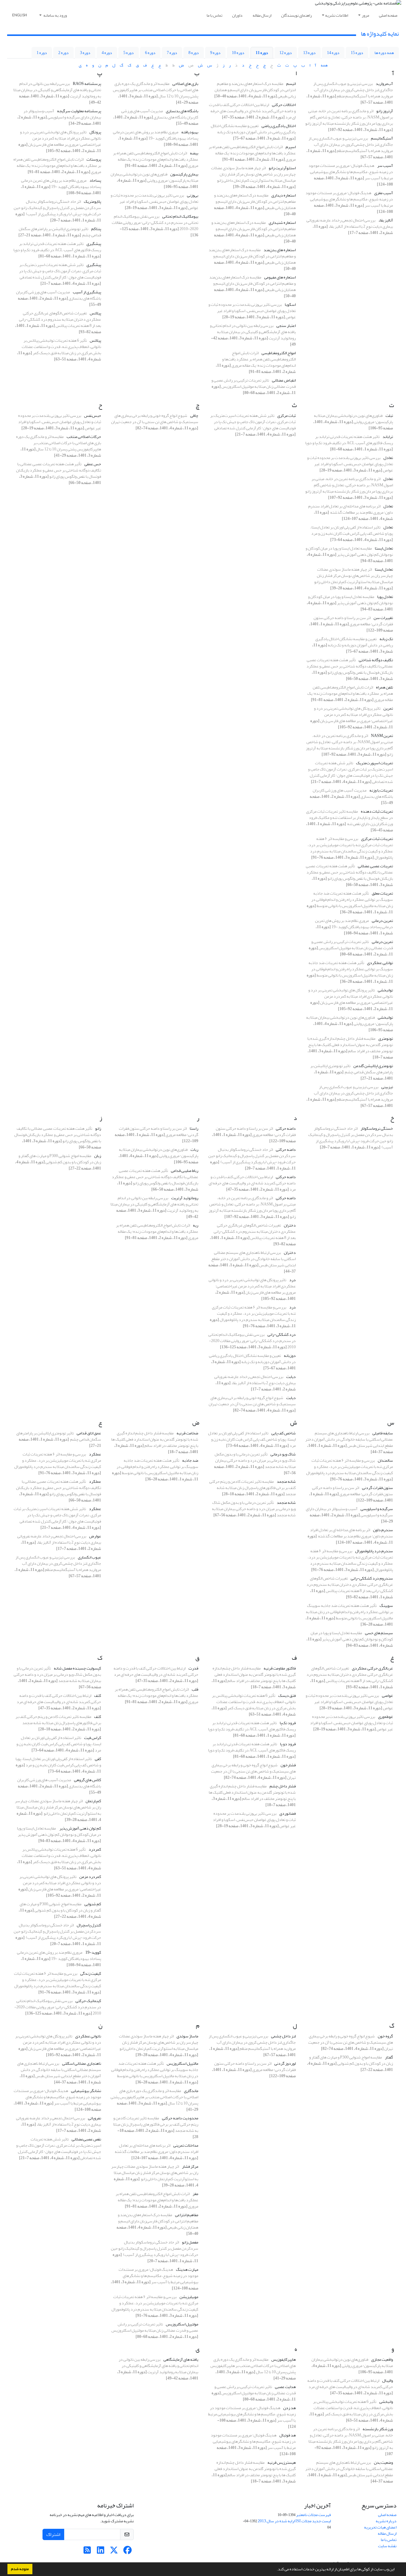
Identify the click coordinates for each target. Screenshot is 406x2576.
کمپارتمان (93, 1801)
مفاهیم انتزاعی (187, 2215)
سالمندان (385, 1460)
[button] (275, 2570)
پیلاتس (95, 313)
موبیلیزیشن (189, 2297)
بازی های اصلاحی (185, 84)
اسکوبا (290, 304)
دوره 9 (215, 53)
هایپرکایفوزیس (284, 2359)
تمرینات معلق (382, 893)
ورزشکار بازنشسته (378, 2429)
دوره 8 (194, 53)
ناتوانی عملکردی (88, 2036)
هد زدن (289, 2408)
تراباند (388, 437)
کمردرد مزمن (90, 1877)
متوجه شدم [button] (20, 2569)
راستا (194, 1128)
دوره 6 (150, 53)
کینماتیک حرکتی (88, 2001)
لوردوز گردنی (285, 2063)
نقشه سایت (387, 2546)
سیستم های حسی (379, 1633)
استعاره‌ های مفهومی (280, 277)
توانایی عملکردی (380, 963)
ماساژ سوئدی (187, 2036)
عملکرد (95, 1454)
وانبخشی (386, 2402)
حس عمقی (93, 464)
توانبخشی (385, 990)
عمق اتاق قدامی (89, 1433)
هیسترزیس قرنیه (282, 2462)
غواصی (387, 1696)
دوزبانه (290, 1356)
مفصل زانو (190, 2242)
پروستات (94, 159)
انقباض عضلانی (284, 380)
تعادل (388, 458)
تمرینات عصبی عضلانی (375, 866)
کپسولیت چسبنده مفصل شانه (77, 1668)
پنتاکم (96, 229)
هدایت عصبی (285, 2387)
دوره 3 (85, 53)
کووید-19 (93, 1952)
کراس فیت (93, 1738)
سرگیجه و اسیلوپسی (377, 1509)
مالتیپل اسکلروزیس (182, 2063)
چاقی (194, 416)
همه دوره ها (384, 53)
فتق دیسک (287, 1696)
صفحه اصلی (388, 15)
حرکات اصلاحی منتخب (84, 437)
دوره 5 (129, 53)
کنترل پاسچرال (89, 1925)
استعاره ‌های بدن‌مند (280, 250)
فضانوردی (288, 1813)
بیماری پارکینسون (184, 174)
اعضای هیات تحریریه (380, 2527)
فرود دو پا (288, 1744)
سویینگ (386, 1606)
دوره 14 (333, 53)
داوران (237, 15)
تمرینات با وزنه (381, 790)
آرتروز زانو (385, 111)
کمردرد (95, 1849)
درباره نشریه (386, 2521)
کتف (98, 1696)
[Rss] (87, 2552)
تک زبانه (386, 639)
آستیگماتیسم (382, 138)
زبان (98, 1156)
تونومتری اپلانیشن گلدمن (373, 1066)
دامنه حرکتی (286, 1128)
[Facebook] (127, 2552)
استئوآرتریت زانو (282, 168)
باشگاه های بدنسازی (182, 111)
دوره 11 (262, 53)
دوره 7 (172, 53)
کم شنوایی (93, 1904)
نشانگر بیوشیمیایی (86, 2091)
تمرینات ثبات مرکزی (377, 839)
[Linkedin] (101, 2552)
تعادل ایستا (384, 548)
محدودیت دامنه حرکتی (180, 2118)
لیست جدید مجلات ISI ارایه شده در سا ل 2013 (294, 2521)
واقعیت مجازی (382, 2359)
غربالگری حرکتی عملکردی (372, 1668)
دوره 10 (238, 53)
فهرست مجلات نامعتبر (313, 2515)
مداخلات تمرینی (186, 2145)
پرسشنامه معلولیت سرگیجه (79, 111)
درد (292, 1280)
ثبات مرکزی (287, 416)
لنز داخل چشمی (283, 2036)
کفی (98, 1759)
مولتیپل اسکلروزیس (182, 2324)
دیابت (291, 1377)
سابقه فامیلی (383, 1433)
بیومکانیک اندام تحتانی (180, 216)
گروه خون (385, 2036)
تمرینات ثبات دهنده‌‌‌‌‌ (377, 811)
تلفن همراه (384, 687)
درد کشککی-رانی (282, 1334)
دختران (290, 1225)
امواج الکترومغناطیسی (279, 353)
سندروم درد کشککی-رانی (372, 1578)
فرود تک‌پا (288, 1723)
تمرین (388, 708)
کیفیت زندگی (91, 1973)
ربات (194, 1149)
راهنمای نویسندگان (296, 15)
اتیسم (291, 84)
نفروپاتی (95, 2118)
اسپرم (291, 147)
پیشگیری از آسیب (87, 292)
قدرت (193, 1668)
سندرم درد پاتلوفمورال (374, 1551)
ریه (196, 1225)
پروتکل (95, 132)
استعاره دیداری (284, 195)
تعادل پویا (385, 597)
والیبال (388, 2380)
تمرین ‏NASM (382, 736)
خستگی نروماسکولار (377, 1128)
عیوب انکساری (89, 1557)
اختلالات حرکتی (284, 105)
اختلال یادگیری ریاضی (279, 126)
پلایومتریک (92, 201)
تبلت (389, 416)
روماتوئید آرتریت (185, 1198)
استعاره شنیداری (282, 223)
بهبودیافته (190, 132)
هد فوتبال (288, 2435)
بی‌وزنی (193, 195)
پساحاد (95, 180)
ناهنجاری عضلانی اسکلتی (82, 2063)
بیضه (194, 153)
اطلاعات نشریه (337, 15)
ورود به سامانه (55, 15)
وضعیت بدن (383, 2462)
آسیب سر (385, 166)
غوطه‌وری (385, 1717)
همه (324, 65)
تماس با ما (214, 15)
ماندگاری (191, 2091)
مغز (195, 2194)
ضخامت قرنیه (187, 1433)
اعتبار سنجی (286, 326)
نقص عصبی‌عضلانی (86, 2139)
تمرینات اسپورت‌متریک (374, 763)
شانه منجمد (286, 1481)
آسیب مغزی (384, 193)
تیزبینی (387, 1087)
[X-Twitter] (114, 2552)
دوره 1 (42, 53)
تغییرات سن (383, 618)
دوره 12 (286, 53)
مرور (365, 15)
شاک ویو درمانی (283, 1454)
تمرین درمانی (382, 921)
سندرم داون (383, 1530)
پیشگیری (94, 244)
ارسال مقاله (262, 15)
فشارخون (288, 1765)
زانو (98, 1128)
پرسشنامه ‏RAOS (87, 84)
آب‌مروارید (384, 84)
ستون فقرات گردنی (377, 1488)
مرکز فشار (190, 2166)
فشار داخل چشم (283, 1786)
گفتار (389, 2057)
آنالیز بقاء (386, 220)
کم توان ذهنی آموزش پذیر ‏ (80, 1828)
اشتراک (53, 2534)
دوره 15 (357, 53)
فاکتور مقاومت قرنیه (280, 1668)
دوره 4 (107, 53)
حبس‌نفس (93, 416)
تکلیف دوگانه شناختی (376, 660)
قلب (195, 1689)
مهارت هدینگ (187, 2269)
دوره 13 (309, 53)
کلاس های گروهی (88, 1780)
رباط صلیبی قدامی (185, 1171)
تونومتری (386, 1038)
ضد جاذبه (190, 1460)
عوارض (95, 1536)
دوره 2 (63, 53)
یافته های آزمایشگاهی (181, 2359)
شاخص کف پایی (284, 1433)
